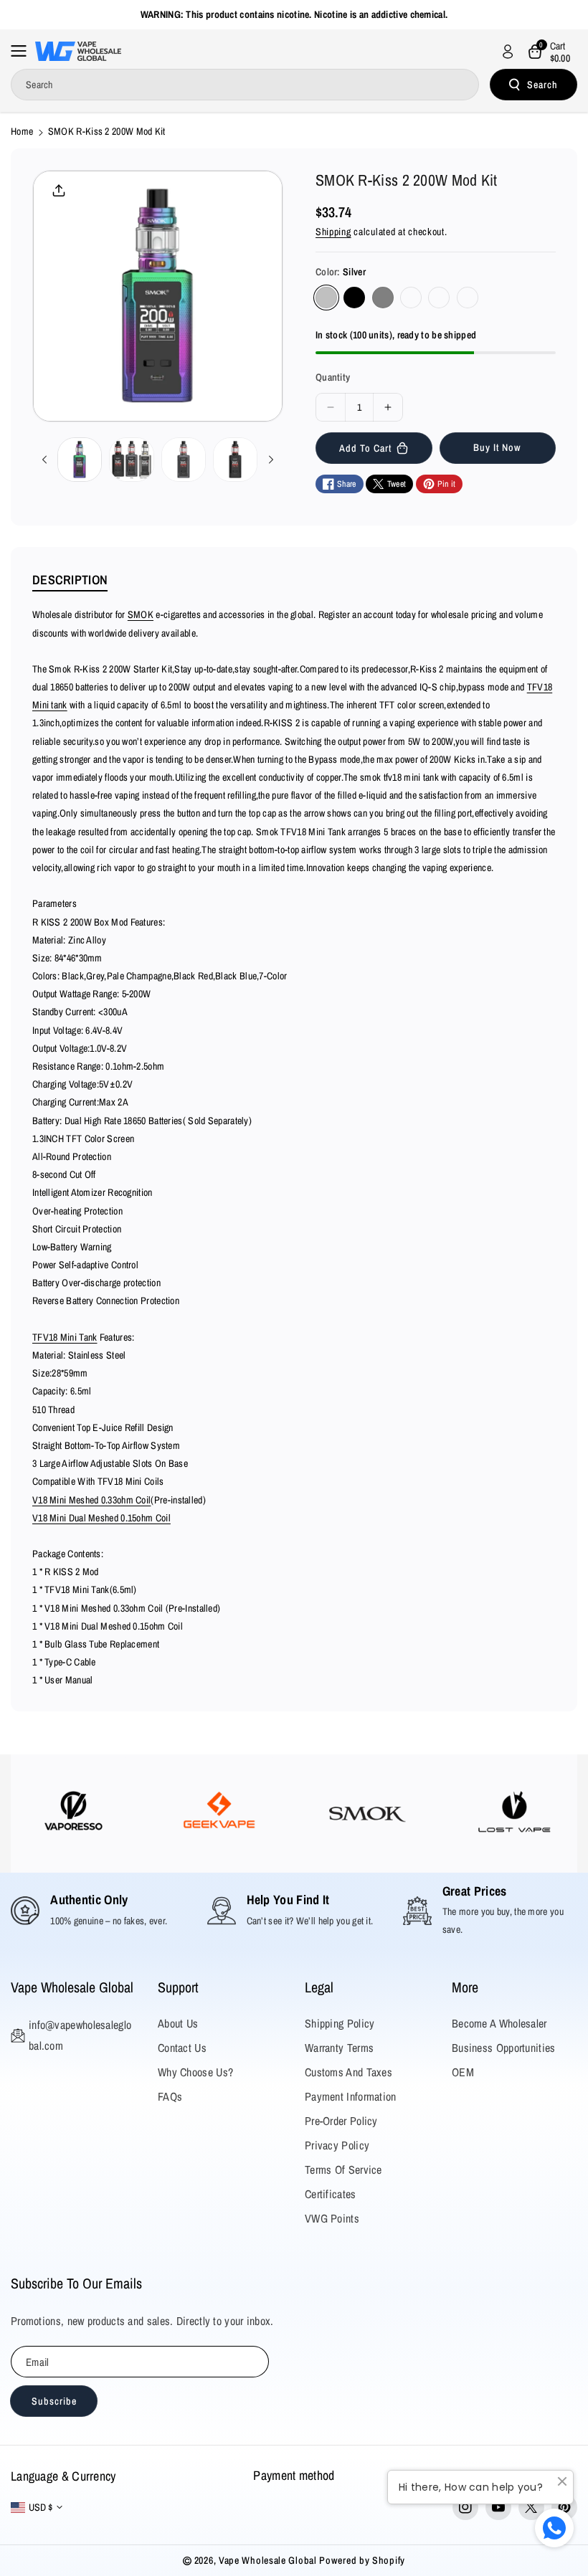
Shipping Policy (340, 2023)
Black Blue (439, 298)
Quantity (333, 377)
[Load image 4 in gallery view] (235, 460)
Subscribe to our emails (76, 2283)
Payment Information (351, 2096)
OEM (463, 2072)
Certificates (331, 2194)
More (465, 1987)
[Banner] (73, 1814)
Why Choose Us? (195, 2072)
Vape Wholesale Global (72, 1987)
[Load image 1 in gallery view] (80, 460)
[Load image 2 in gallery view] (131, 460)
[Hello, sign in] (508, 52)
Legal (319, 1987)
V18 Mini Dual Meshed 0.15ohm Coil (101, 1518)
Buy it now (497, 447)
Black (354, 298)
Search (542, 85)
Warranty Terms (339, 2048)
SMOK (141, 614)
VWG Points (332, 2218)
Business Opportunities (504, 2048)
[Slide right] (271, 460)
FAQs (170, 2096)
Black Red (411, 298)
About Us (178, 2023)
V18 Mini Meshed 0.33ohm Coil (91, 1500)
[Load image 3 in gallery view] (184, 460)
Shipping (333, 232)
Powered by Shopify (362, 2560)
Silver (326, 298)
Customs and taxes (348, 2072)
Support (178, 1987)
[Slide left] (44, 460)
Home (22, 131)
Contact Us (182, 2048)
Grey (383, 298)
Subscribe (54, 2401)
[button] (23, 51)
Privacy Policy (337, 2145)
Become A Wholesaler (499, 2023)
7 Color (468, 298)
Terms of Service (343, 2169)
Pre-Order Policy (341, 2121)
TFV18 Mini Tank (65, 1337)
